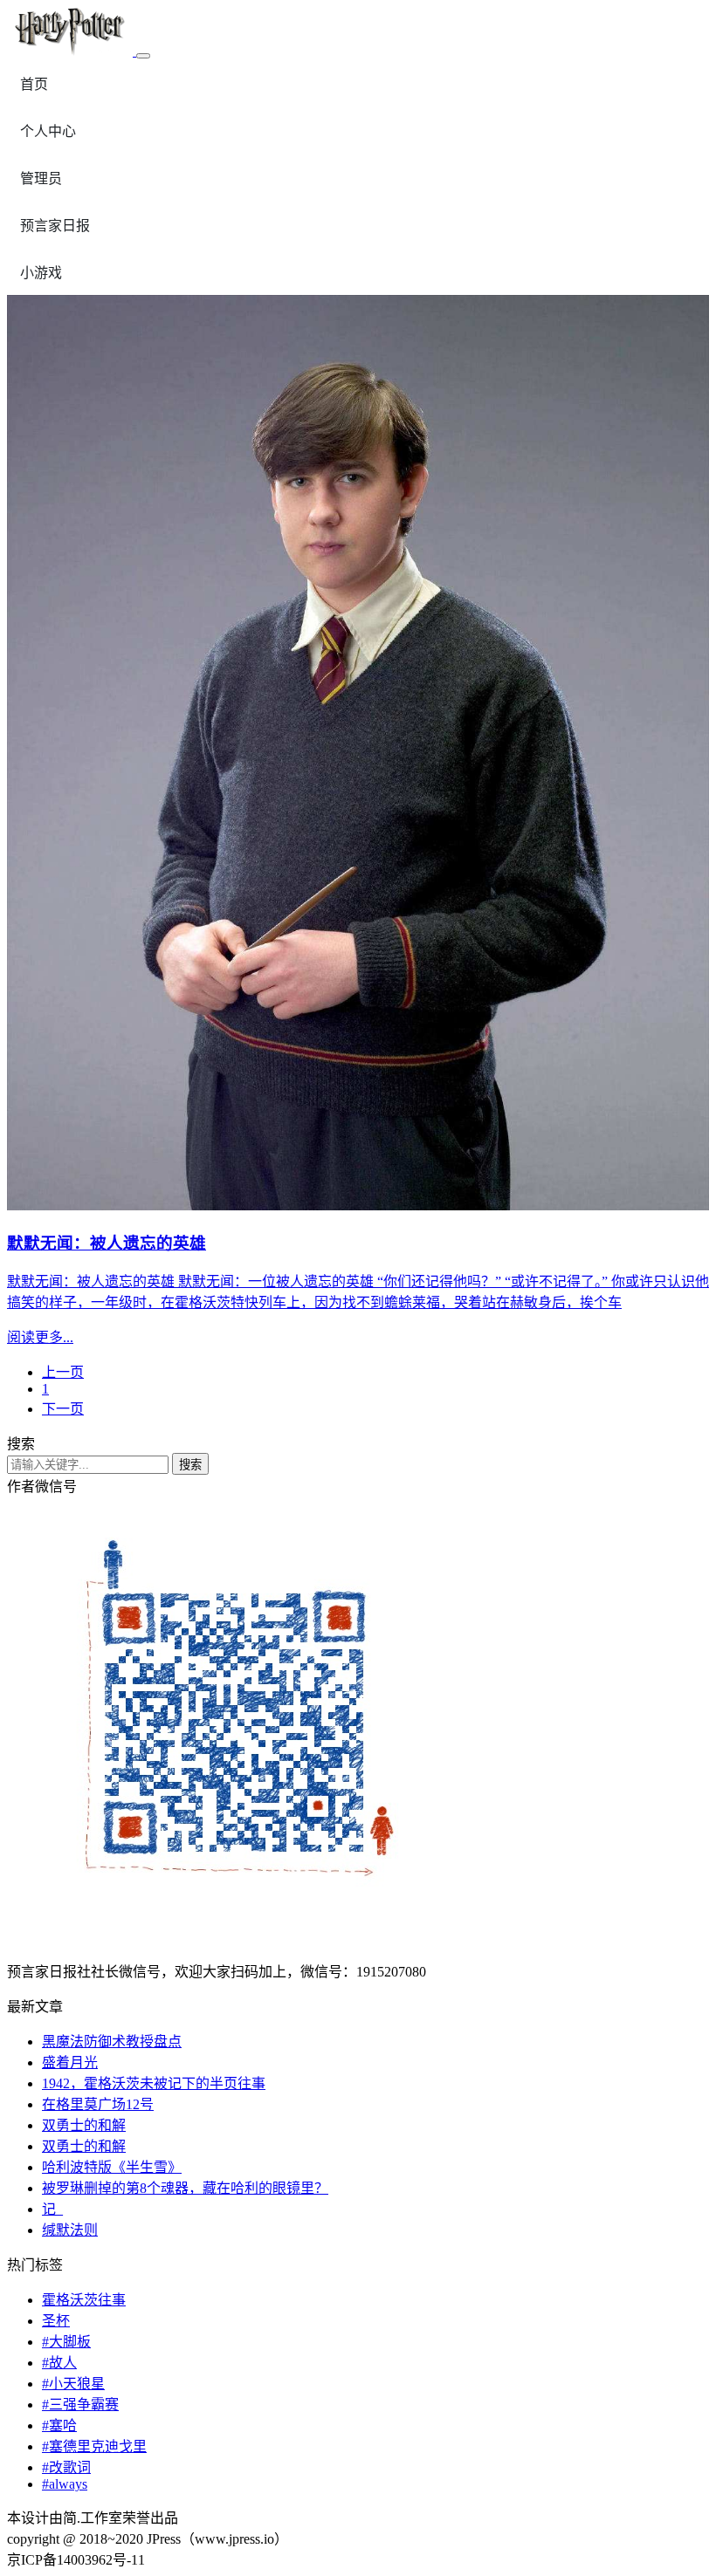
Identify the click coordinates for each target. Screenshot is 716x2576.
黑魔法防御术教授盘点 (112, 2042)
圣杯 (56, 2321)
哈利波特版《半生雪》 (112, 2167)
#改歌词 (66, 2467)
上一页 (63, 1372)
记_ (52, 2209)
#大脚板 (66, 2342)
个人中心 (48, 131)
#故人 (59, 2363)
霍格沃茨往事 (84, 2300)
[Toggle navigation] (143, 56)
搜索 (190, 1465)
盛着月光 (70, 2062)
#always (65, 2484)
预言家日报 (55, 226)
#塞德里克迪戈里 (94, 2446)
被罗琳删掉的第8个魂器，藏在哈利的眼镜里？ (185, 2188)
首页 (34, 84)
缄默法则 (70, 2230)
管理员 (41, 178)
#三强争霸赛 (80, 2405)
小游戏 (41, 273)
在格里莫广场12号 (98, 2104)
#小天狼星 (73, 2384)
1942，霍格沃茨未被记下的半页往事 (154, 2083)
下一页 (63, 1409)
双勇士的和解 (84, 2125)
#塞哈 (59, 2425)
